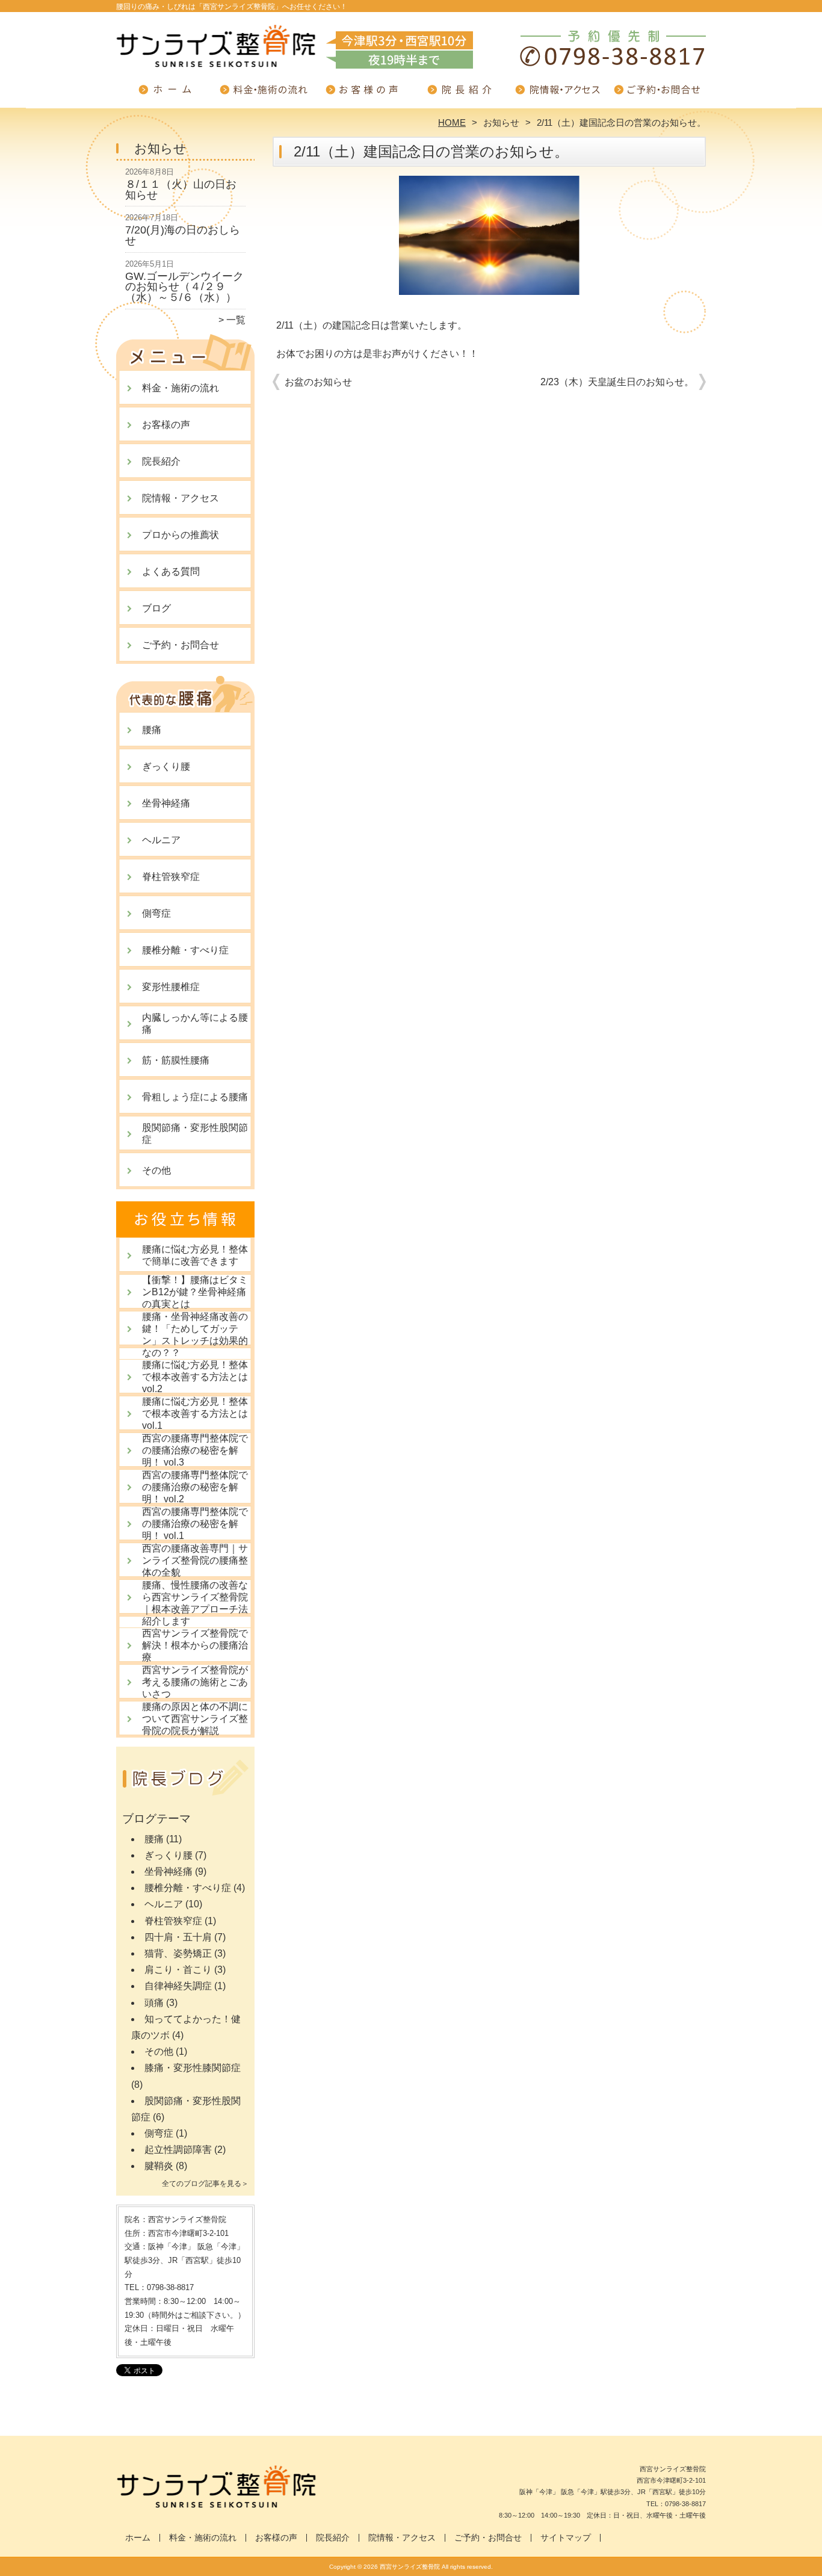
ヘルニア (161, 840)
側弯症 (156, 913)
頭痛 (154, 2003)
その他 (156, 1170)
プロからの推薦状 (181, 535)
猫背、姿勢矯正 (178, 1953)
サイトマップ (566, 2538)
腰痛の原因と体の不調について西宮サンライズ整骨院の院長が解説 (195, 1719)
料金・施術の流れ (264, 94)
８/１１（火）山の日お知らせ (181, 190)
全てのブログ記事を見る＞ (205, 2184)
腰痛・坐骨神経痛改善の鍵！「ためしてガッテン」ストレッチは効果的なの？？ (195, 1335)
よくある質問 (171, 571)
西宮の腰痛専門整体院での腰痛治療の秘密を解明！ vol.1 (195, 1524)
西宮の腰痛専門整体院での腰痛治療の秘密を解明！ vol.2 (195, 1487)
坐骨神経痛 (166, 803)
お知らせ (501, 122)
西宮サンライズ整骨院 (410, 2567)
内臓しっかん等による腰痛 (195, 1023)
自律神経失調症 (178, 1986)
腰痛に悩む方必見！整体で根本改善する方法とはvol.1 (195, 1413)
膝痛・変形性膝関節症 (193, 2068)
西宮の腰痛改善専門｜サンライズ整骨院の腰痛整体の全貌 (195, 1560)
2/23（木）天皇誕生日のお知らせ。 (617, 382)
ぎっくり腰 (166, 766)
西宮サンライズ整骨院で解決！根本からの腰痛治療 (195, 1645)
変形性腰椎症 (171, 987)
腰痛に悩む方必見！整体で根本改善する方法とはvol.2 (195, 1377)
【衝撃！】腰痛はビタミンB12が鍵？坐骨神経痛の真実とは (195, 1292)
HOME (452, 122)
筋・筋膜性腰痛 (176, 1060)
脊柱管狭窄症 (171, 877)
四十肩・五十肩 (178, 1937)
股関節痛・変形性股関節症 (195, 1134)
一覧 (236, 320)
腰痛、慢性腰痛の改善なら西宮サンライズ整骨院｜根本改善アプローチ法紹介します (195, 1603)
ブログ (156, 608)
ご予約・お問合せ (657, 94)
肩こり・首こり (178, 1970)
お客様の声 (362, 94)
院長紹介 (460, 94)
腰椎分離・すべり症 (185, 950)
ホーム (165, 94)
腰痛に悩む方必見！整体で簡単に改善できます (195, 1255)
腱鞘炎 (159, 2166)
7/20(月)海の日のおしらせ (183, 235)
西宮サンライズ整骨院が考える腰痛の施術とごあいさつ (195, 1682)
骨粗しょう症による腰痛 (195, 1097)
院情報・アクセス (558, 94)
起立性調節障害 (178, 2150)
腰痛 (152, 730)
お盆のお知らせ (318, 382)
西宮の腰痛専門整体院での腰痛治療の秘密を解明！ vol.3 (195, 1450)
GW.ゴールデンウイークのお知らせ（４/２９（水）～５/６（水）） (184, 287)
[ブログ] (185, 1793)
